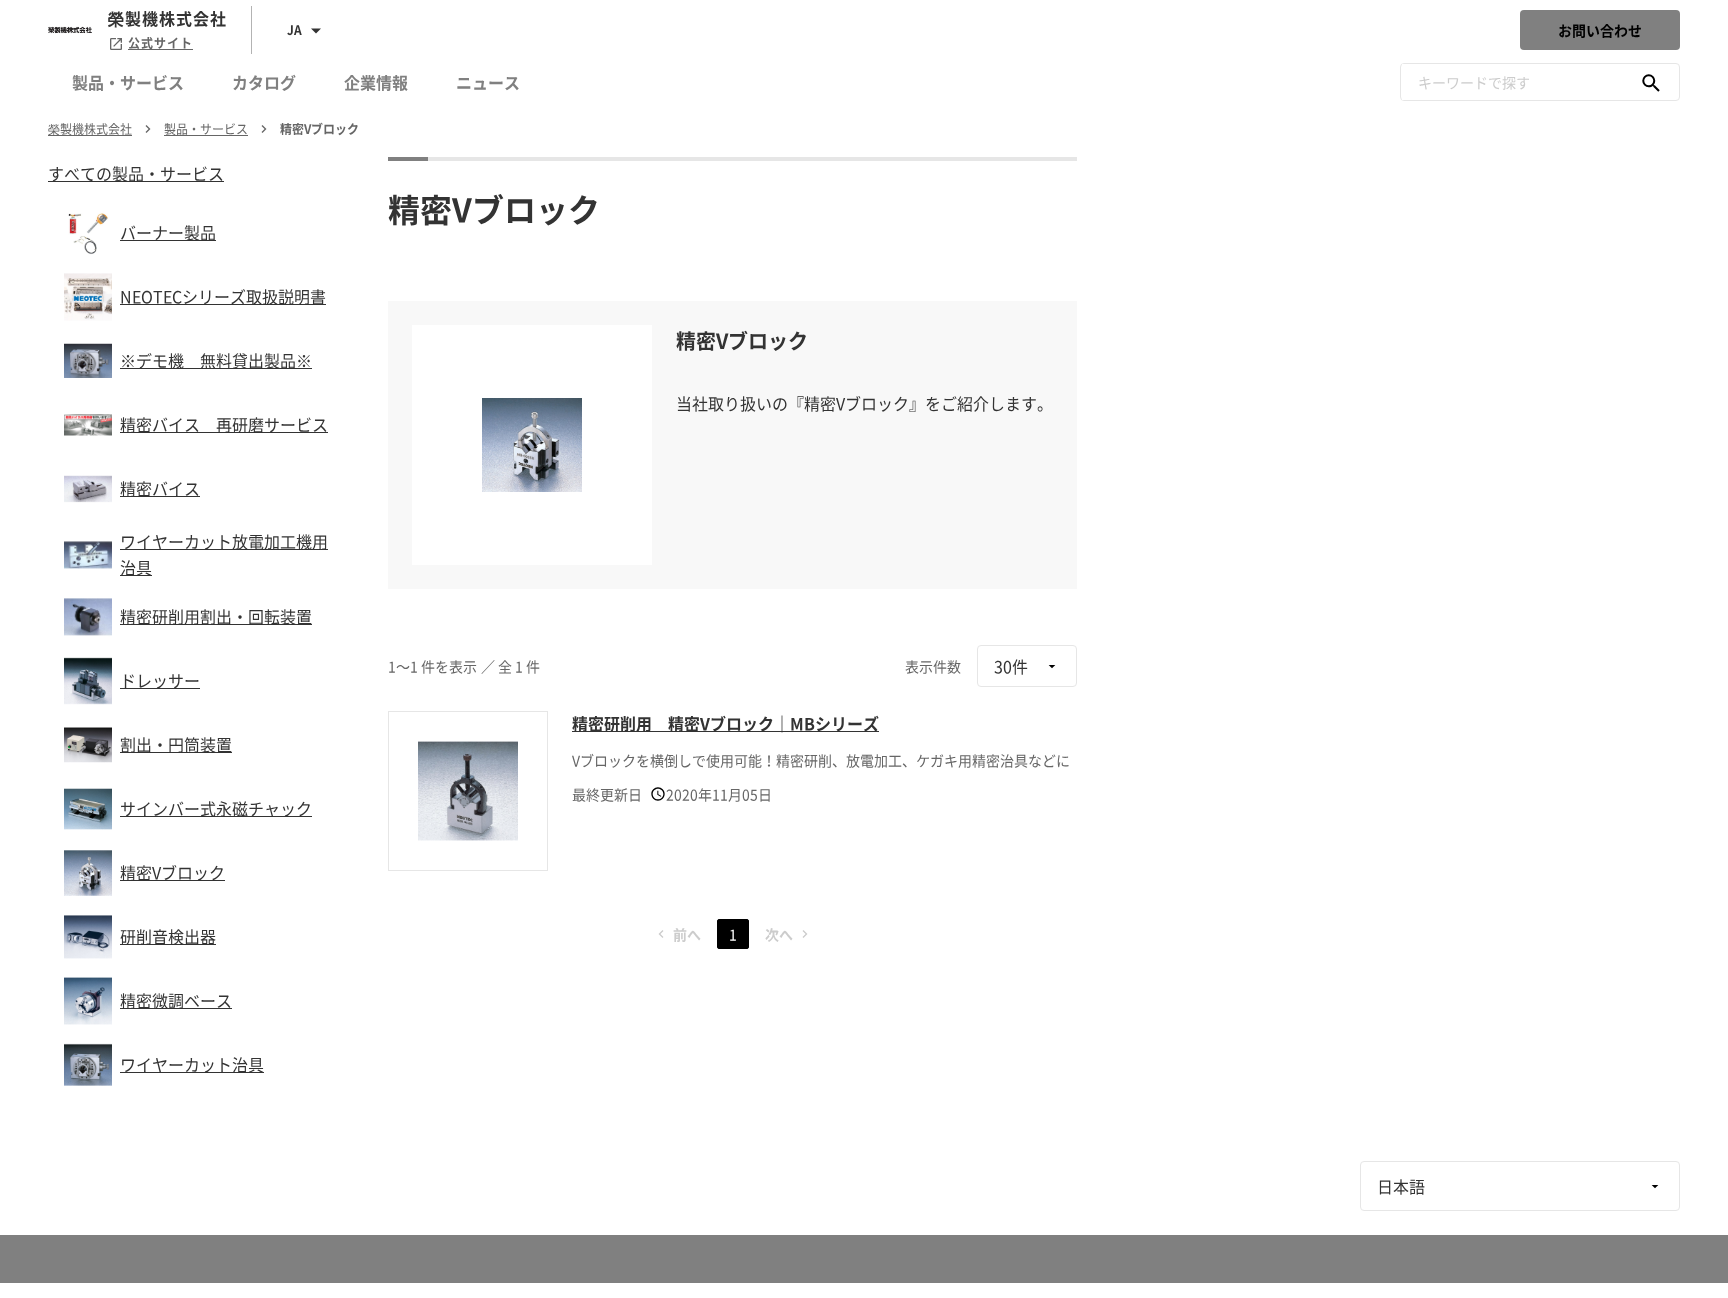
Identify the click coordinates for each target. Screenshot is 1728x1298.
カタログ (264, 82)
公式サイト (160, 43)
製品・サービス (128, 82)
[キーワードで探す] (1651, 82)
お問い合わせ (1600, 30)
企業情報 (376, 82)
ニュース (488, 82)
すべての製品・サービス (136, 173)
